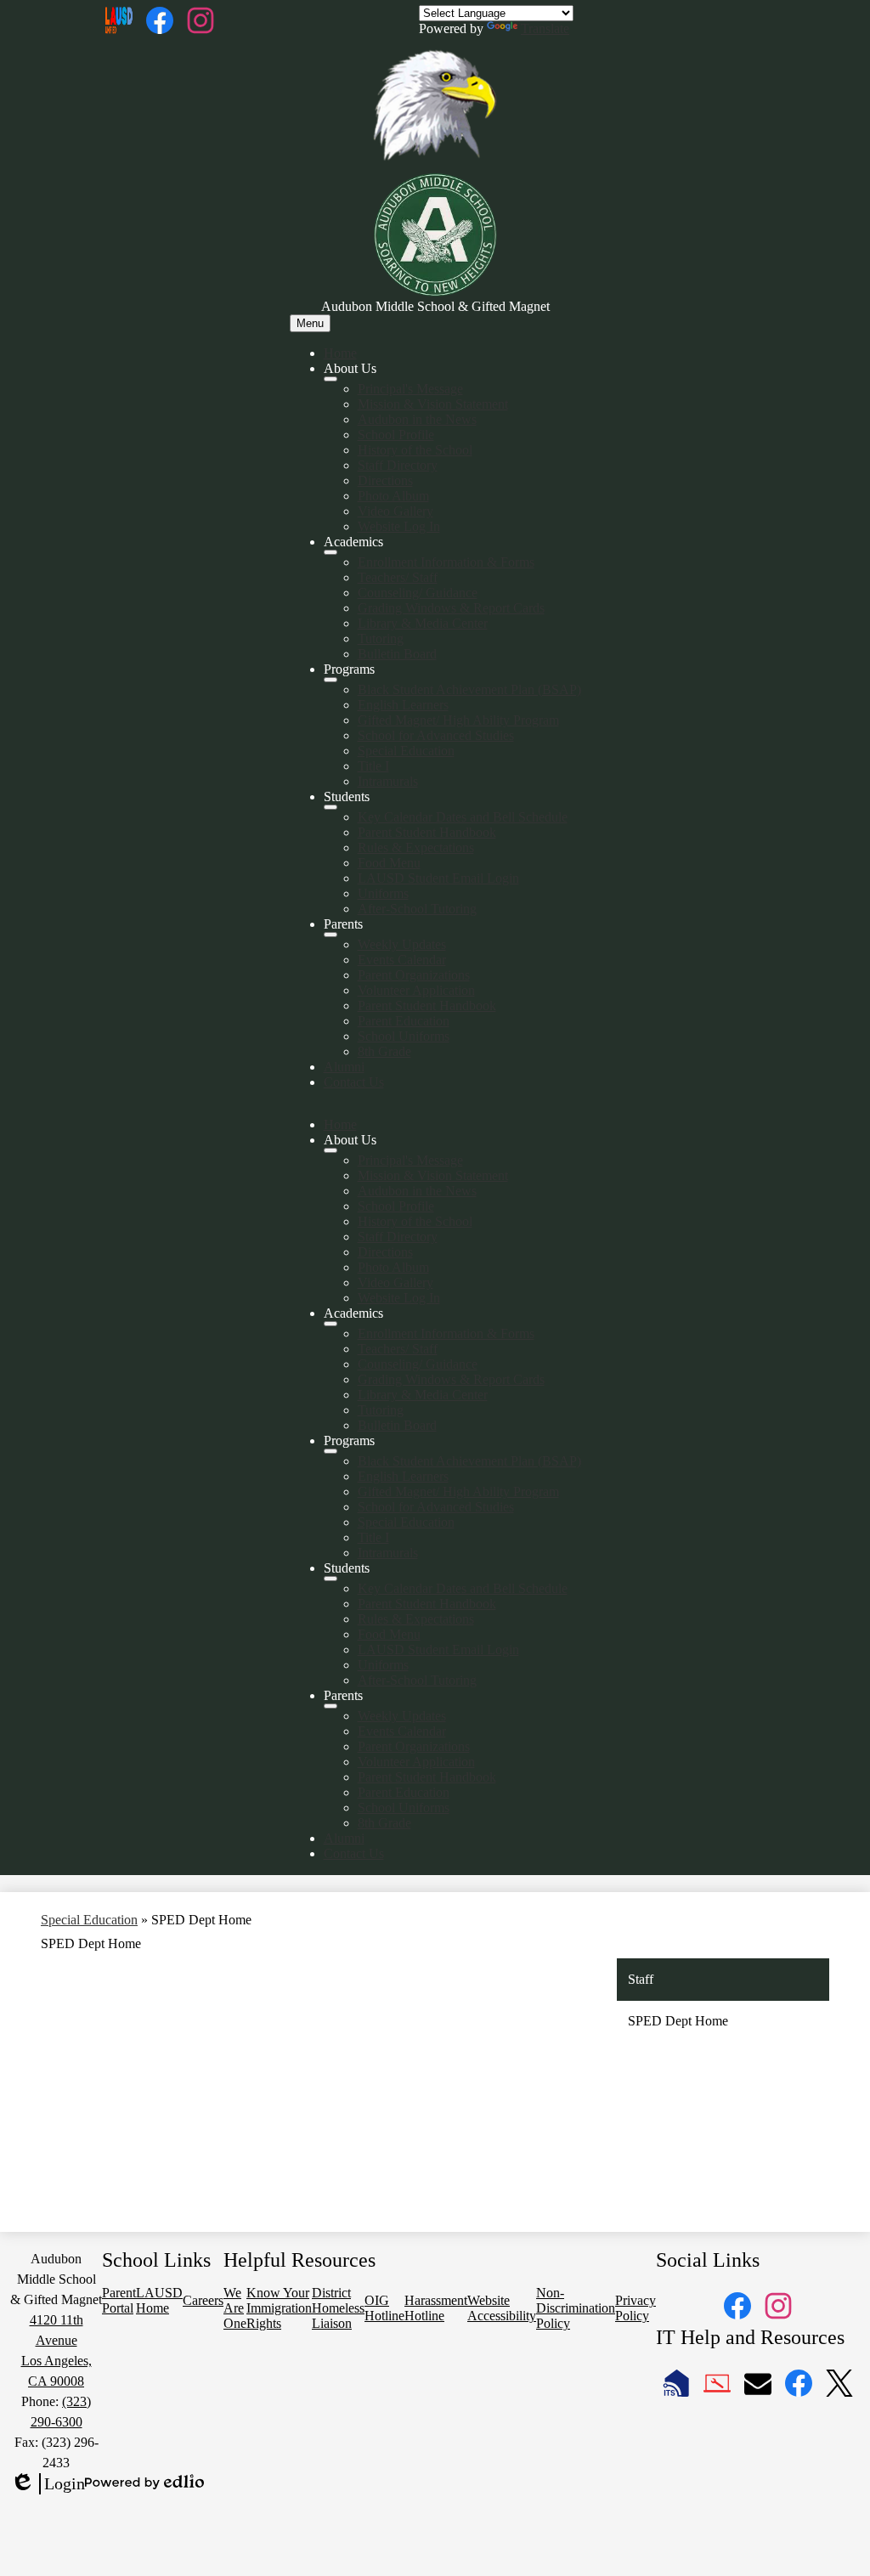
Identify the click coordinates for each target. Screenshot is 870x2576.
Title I (373, 766)
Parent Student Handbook (427, 832)
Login (48, 2484)
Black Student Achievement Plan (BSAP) (469, 689)
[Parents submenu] (330, 935)
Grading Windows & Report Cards (451, 608)
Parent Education (404, 1021)
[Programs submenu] (330, 680)
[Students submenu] (330, 807)
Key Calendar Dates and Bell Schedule (463, 817)
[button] (330, 1150)
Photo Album (393, 496)
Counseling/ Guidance (418, 593)
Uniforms (383, 893)
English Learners (403, 705)
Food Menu (389, 863)
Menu (310, 323)
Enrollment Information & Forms (446, 562)
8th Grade (384, 1051)
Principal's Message (410, 389)
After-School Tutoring (417, 909)
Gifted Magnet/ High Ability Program (458, 720)
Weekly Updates (402, 944)
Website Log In (399, 526)
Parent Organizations (414, 975)
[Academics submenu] (330, 552)
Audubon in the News (417, 419)
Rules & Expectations (416, 847)
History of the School (415, 450)
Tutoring (381, 638)
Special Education (406, 751)
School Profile (396, 435)
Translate (545, 28)
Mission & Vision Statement (433, 404)
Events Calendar (402, 960)
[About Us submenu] (330, 379)
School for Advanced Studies (436, 735)
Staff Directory (398, 465)
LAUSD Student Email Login (438, 878)
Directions (385, 480)
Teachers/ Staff (398, 577)
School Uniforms (404, 1036)
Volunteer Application (416, 990)
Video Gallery (395, 511)
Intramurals (388, 781)
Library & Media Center (423, 623)
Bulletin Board (397, 654)
